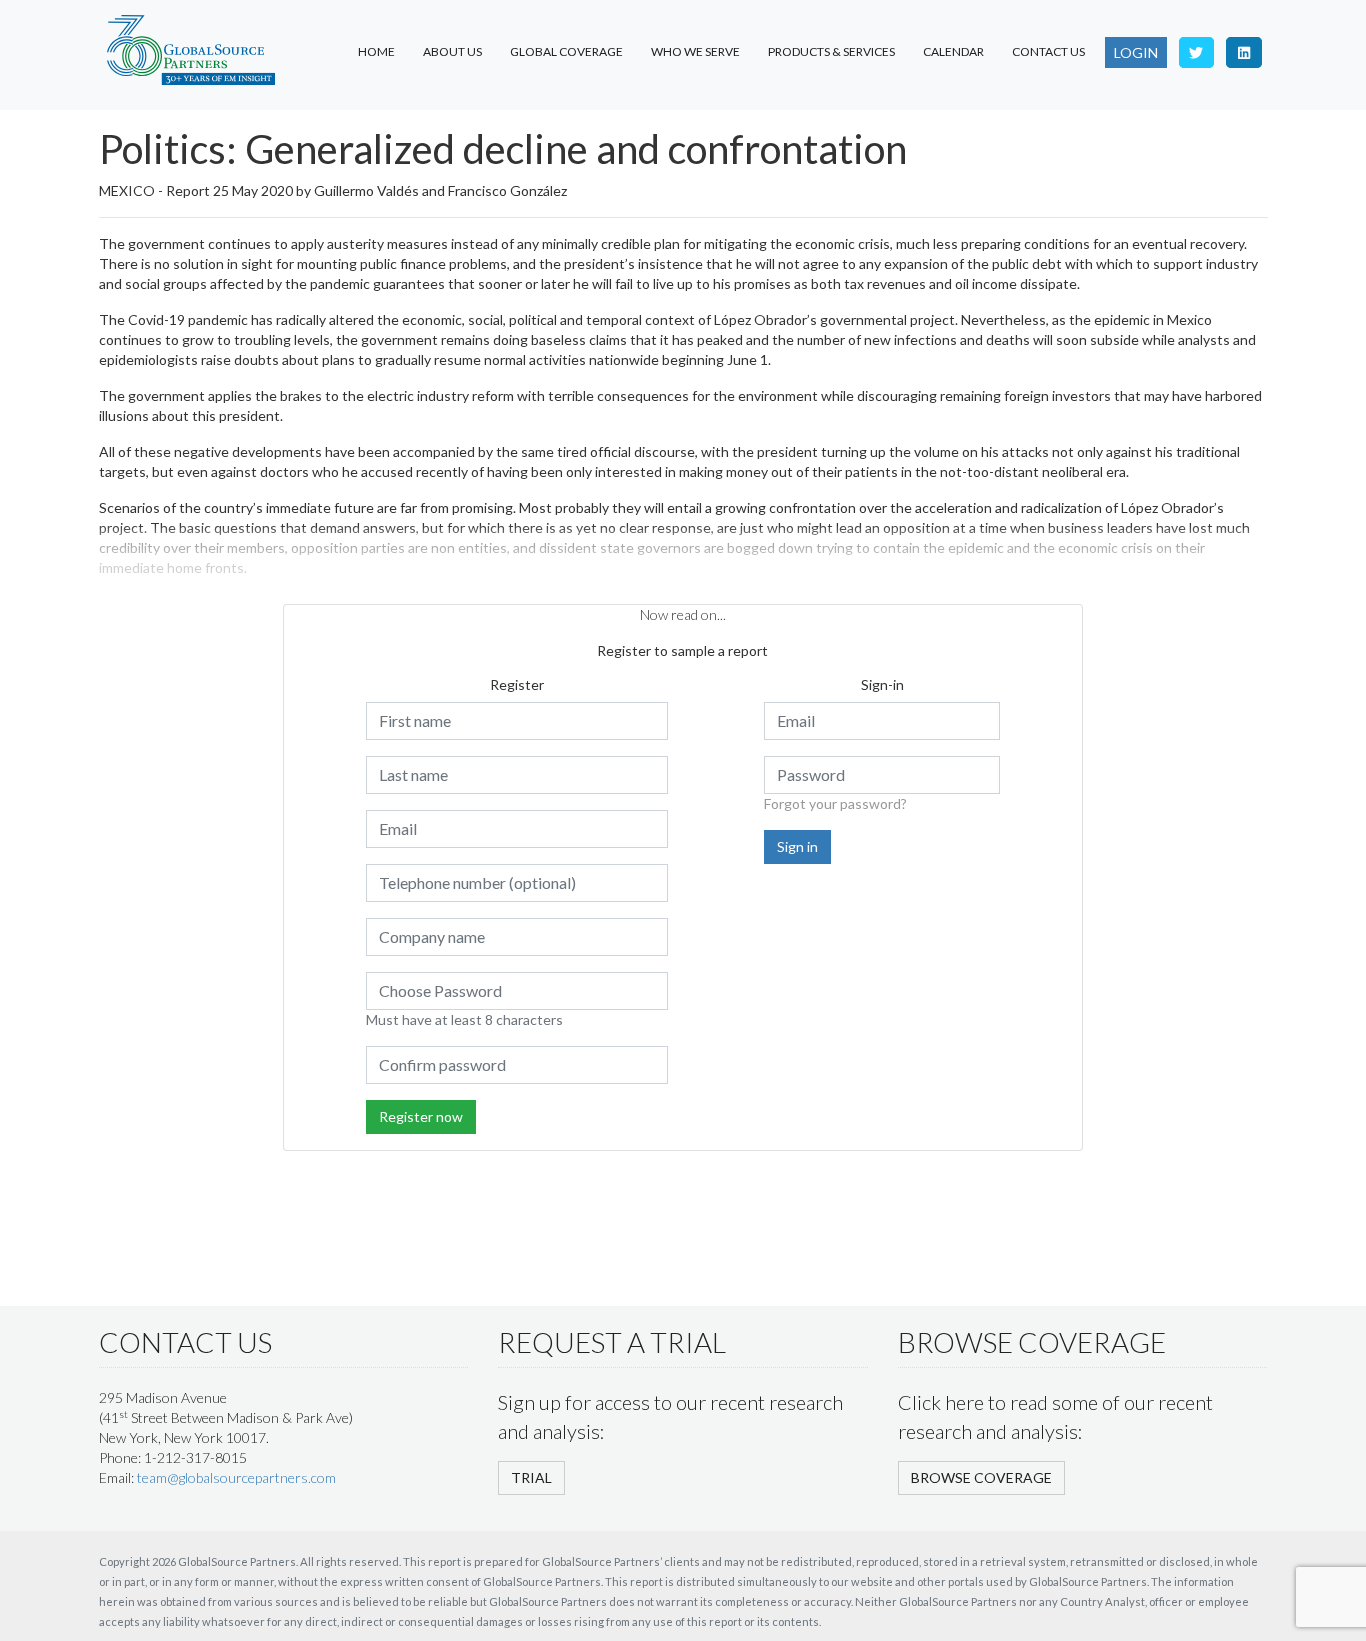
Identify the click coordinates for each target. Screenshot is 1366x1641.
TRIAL (531, 1477)
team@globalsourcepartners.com (236, 1477)
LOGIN (1136, 52)
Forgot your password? (835, 803)
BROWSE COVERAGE (981, 1477)
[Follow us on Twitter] (1197, 52)
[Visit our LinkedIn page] (1244, 52)
